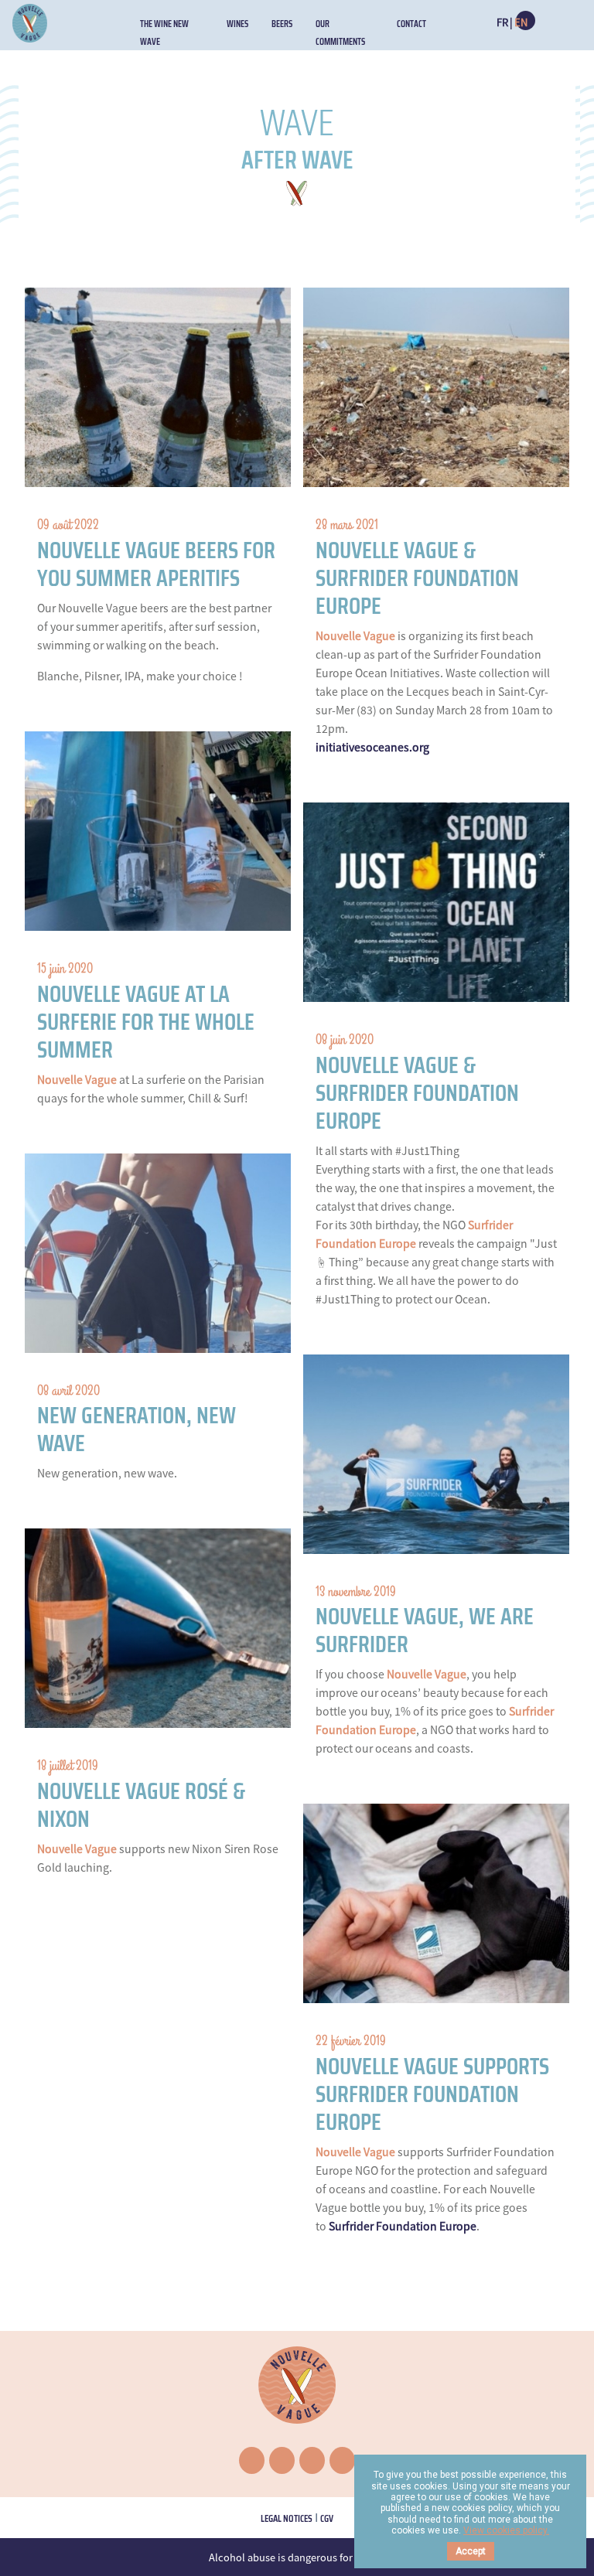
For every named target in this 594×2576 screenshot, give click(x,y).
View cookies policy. (506, 2530)
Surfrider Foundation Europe (403, 2226)
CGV (327, 2518)
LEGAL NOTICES (287, 2518)
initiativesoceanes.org (372, 747)
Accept (471, 2551)
